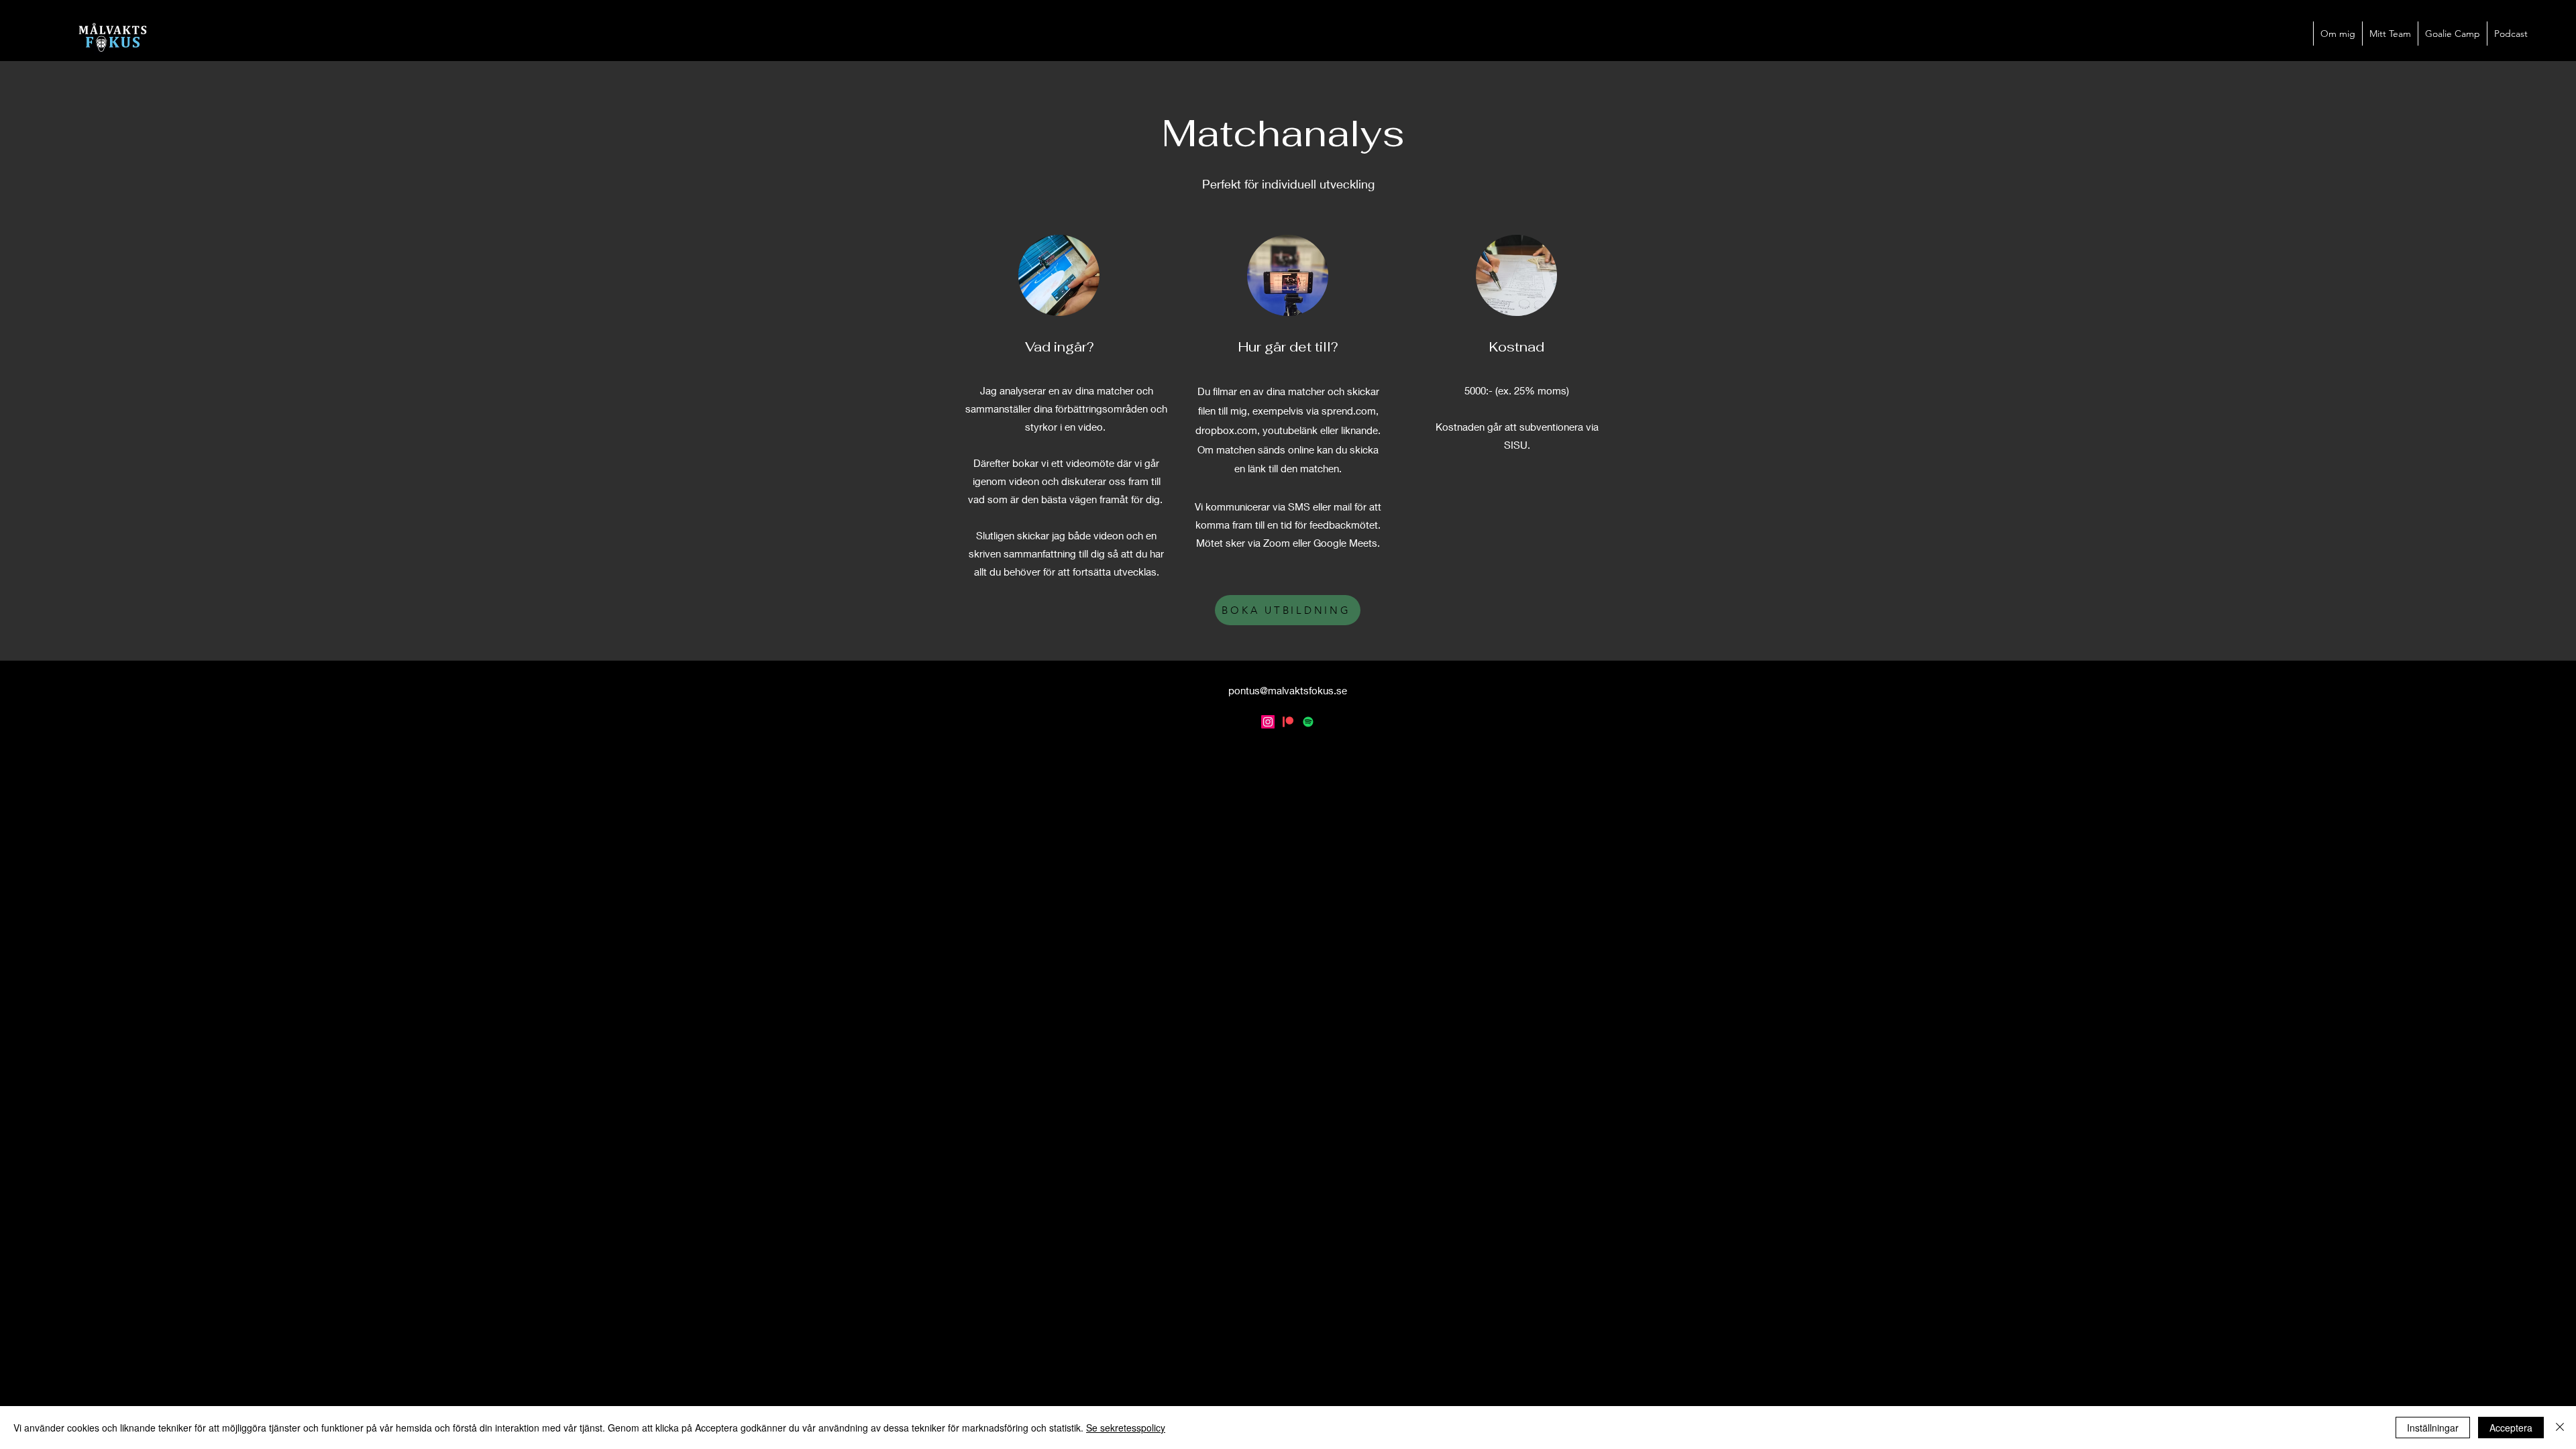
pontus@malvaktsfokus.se (1288, 690)
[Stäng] (2560, 1428)
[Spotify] (1308, 722)
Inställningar (2433, 1428)
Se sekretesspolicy (1126, 1428)
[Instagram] (1268, 722)
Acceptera (2511, 1428)
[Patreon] (1288, 722)
